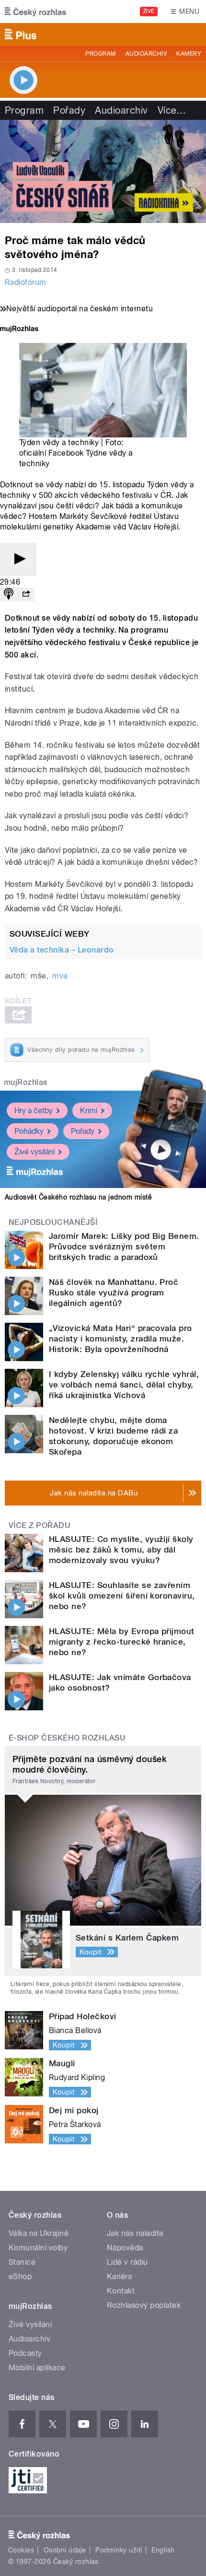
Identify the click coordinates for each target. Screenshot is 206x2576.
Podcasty (25, 2353)
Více (172, 110)
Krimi (89, 1111)
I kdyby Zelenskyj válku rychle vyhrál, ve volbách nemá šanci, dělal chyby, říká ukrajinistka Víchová (124, 1385)
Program (100, 54)
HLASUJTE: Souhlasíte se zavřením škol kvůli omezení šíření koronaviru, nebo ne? (122, 1596)
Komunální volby (38, 2248)
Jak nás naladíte (135, 2233)
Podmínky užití (119, 2550)
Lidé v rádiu (127, 2262)
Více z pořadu (40, 1525)
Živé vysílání (34, 1152)
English (163, 2550)
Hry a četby (34, 1111)
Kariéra (119, 2276)
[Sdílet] (26, 594)
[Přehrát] (18, 559)
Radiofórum (26, 282)
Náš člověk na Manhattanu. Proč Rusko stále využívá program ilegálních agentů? (114, 1293)
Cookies (21, 2550)
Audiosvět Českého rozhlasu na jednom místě (78, 1197)
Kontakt (121, 2291)
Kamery (189, 54)
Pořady (69, 110)
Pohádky (29, 1131)
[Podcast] (9, 594)
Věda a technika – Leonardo (62, 950)
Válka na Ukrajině (39, 2233)
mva (60, 976)
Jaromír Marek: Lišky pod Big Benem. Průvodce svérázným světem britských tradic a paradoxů (124, 1247)
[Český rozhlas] (35, 12)
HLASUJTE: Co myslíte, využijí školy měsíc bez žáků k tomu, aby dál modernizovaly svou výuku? (121, 1550)
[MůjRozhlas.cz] (19, 330)
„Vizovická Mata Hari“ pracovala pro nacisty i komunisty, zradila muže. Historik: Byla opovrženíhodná (120, 1339)
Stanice (22, 2262)
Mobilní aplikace (37, 2368)
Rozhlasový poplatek (144, 2305)
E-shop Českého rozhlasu (67, 1738)
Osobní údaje (65, 2550)
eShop (20, 2276)
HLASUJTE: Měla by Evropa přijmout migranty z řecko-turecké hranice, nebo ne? (122, 1642)
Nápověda (125, 2248)
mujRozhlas (26, 1082)
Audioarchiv (146, 54)
